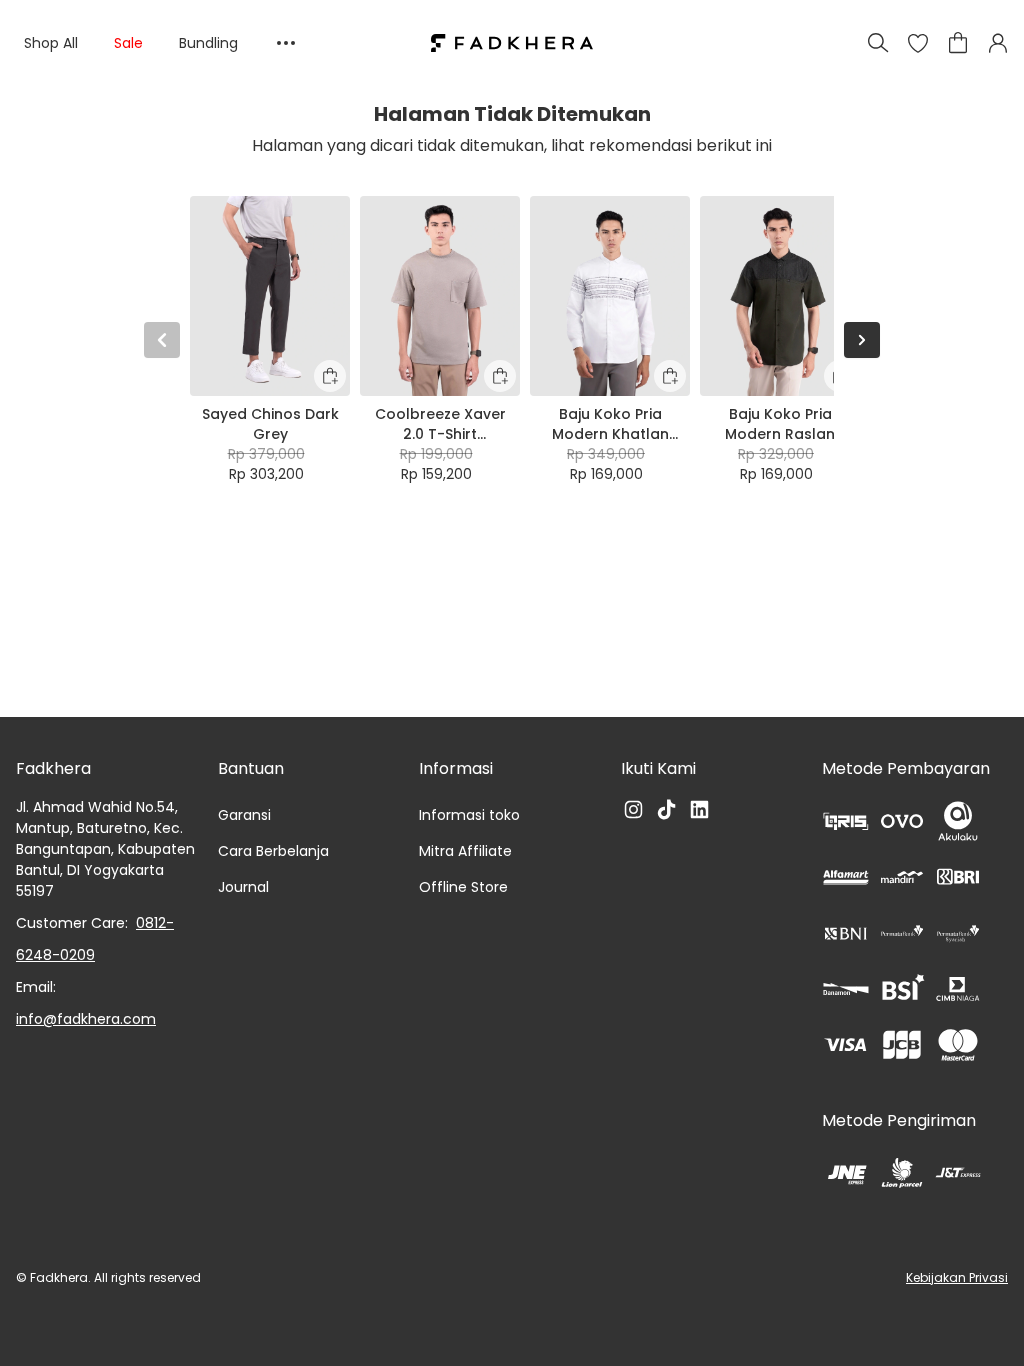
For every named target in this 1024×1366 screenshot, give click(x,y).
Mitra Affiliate (465, 851)
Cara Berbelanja (273, 851)
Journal (243, 887)
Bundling (208, 43)
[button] (918, 43)
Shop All (51, 43)
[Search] (878, 43)
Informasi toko (469, 815)
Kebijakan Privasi (957, 1277)
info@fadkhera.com (86, 1019)
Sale (128, 43)
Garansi (244, 815)
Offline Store (463, 887)
